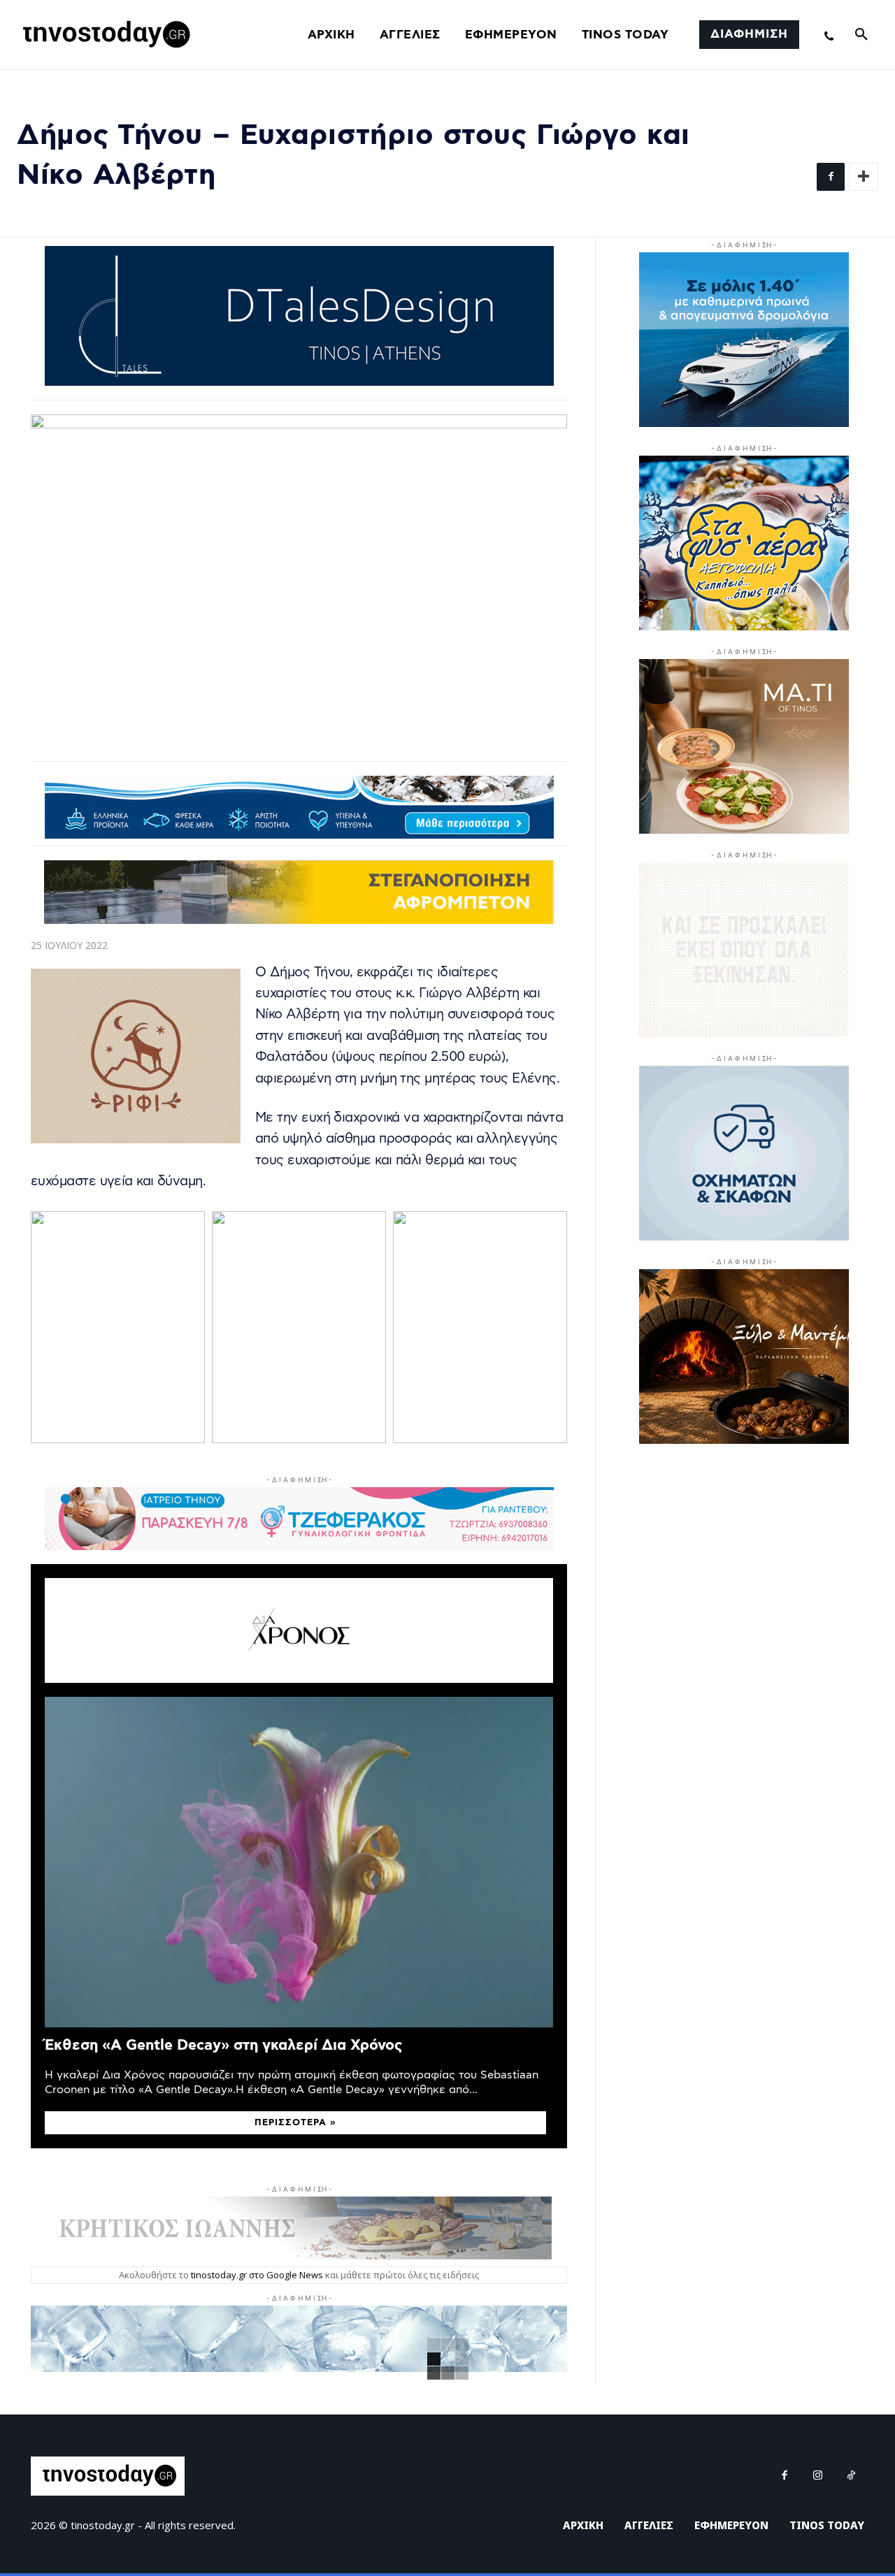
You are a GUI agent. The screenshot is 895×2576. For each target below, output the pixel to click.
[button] (861, 35)
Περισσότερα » (295, 2123)
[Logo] (104, 35)
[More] (864, 177)
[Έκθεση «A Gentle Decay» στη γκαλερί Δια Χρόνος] (299, 1862)
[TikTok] (852, 2476)
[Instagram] (818, 2476)
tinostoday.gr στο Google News (257, 2275)
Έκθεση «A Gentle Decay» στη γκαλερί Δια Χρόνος (223, 2045)
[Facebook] (831, 177)
